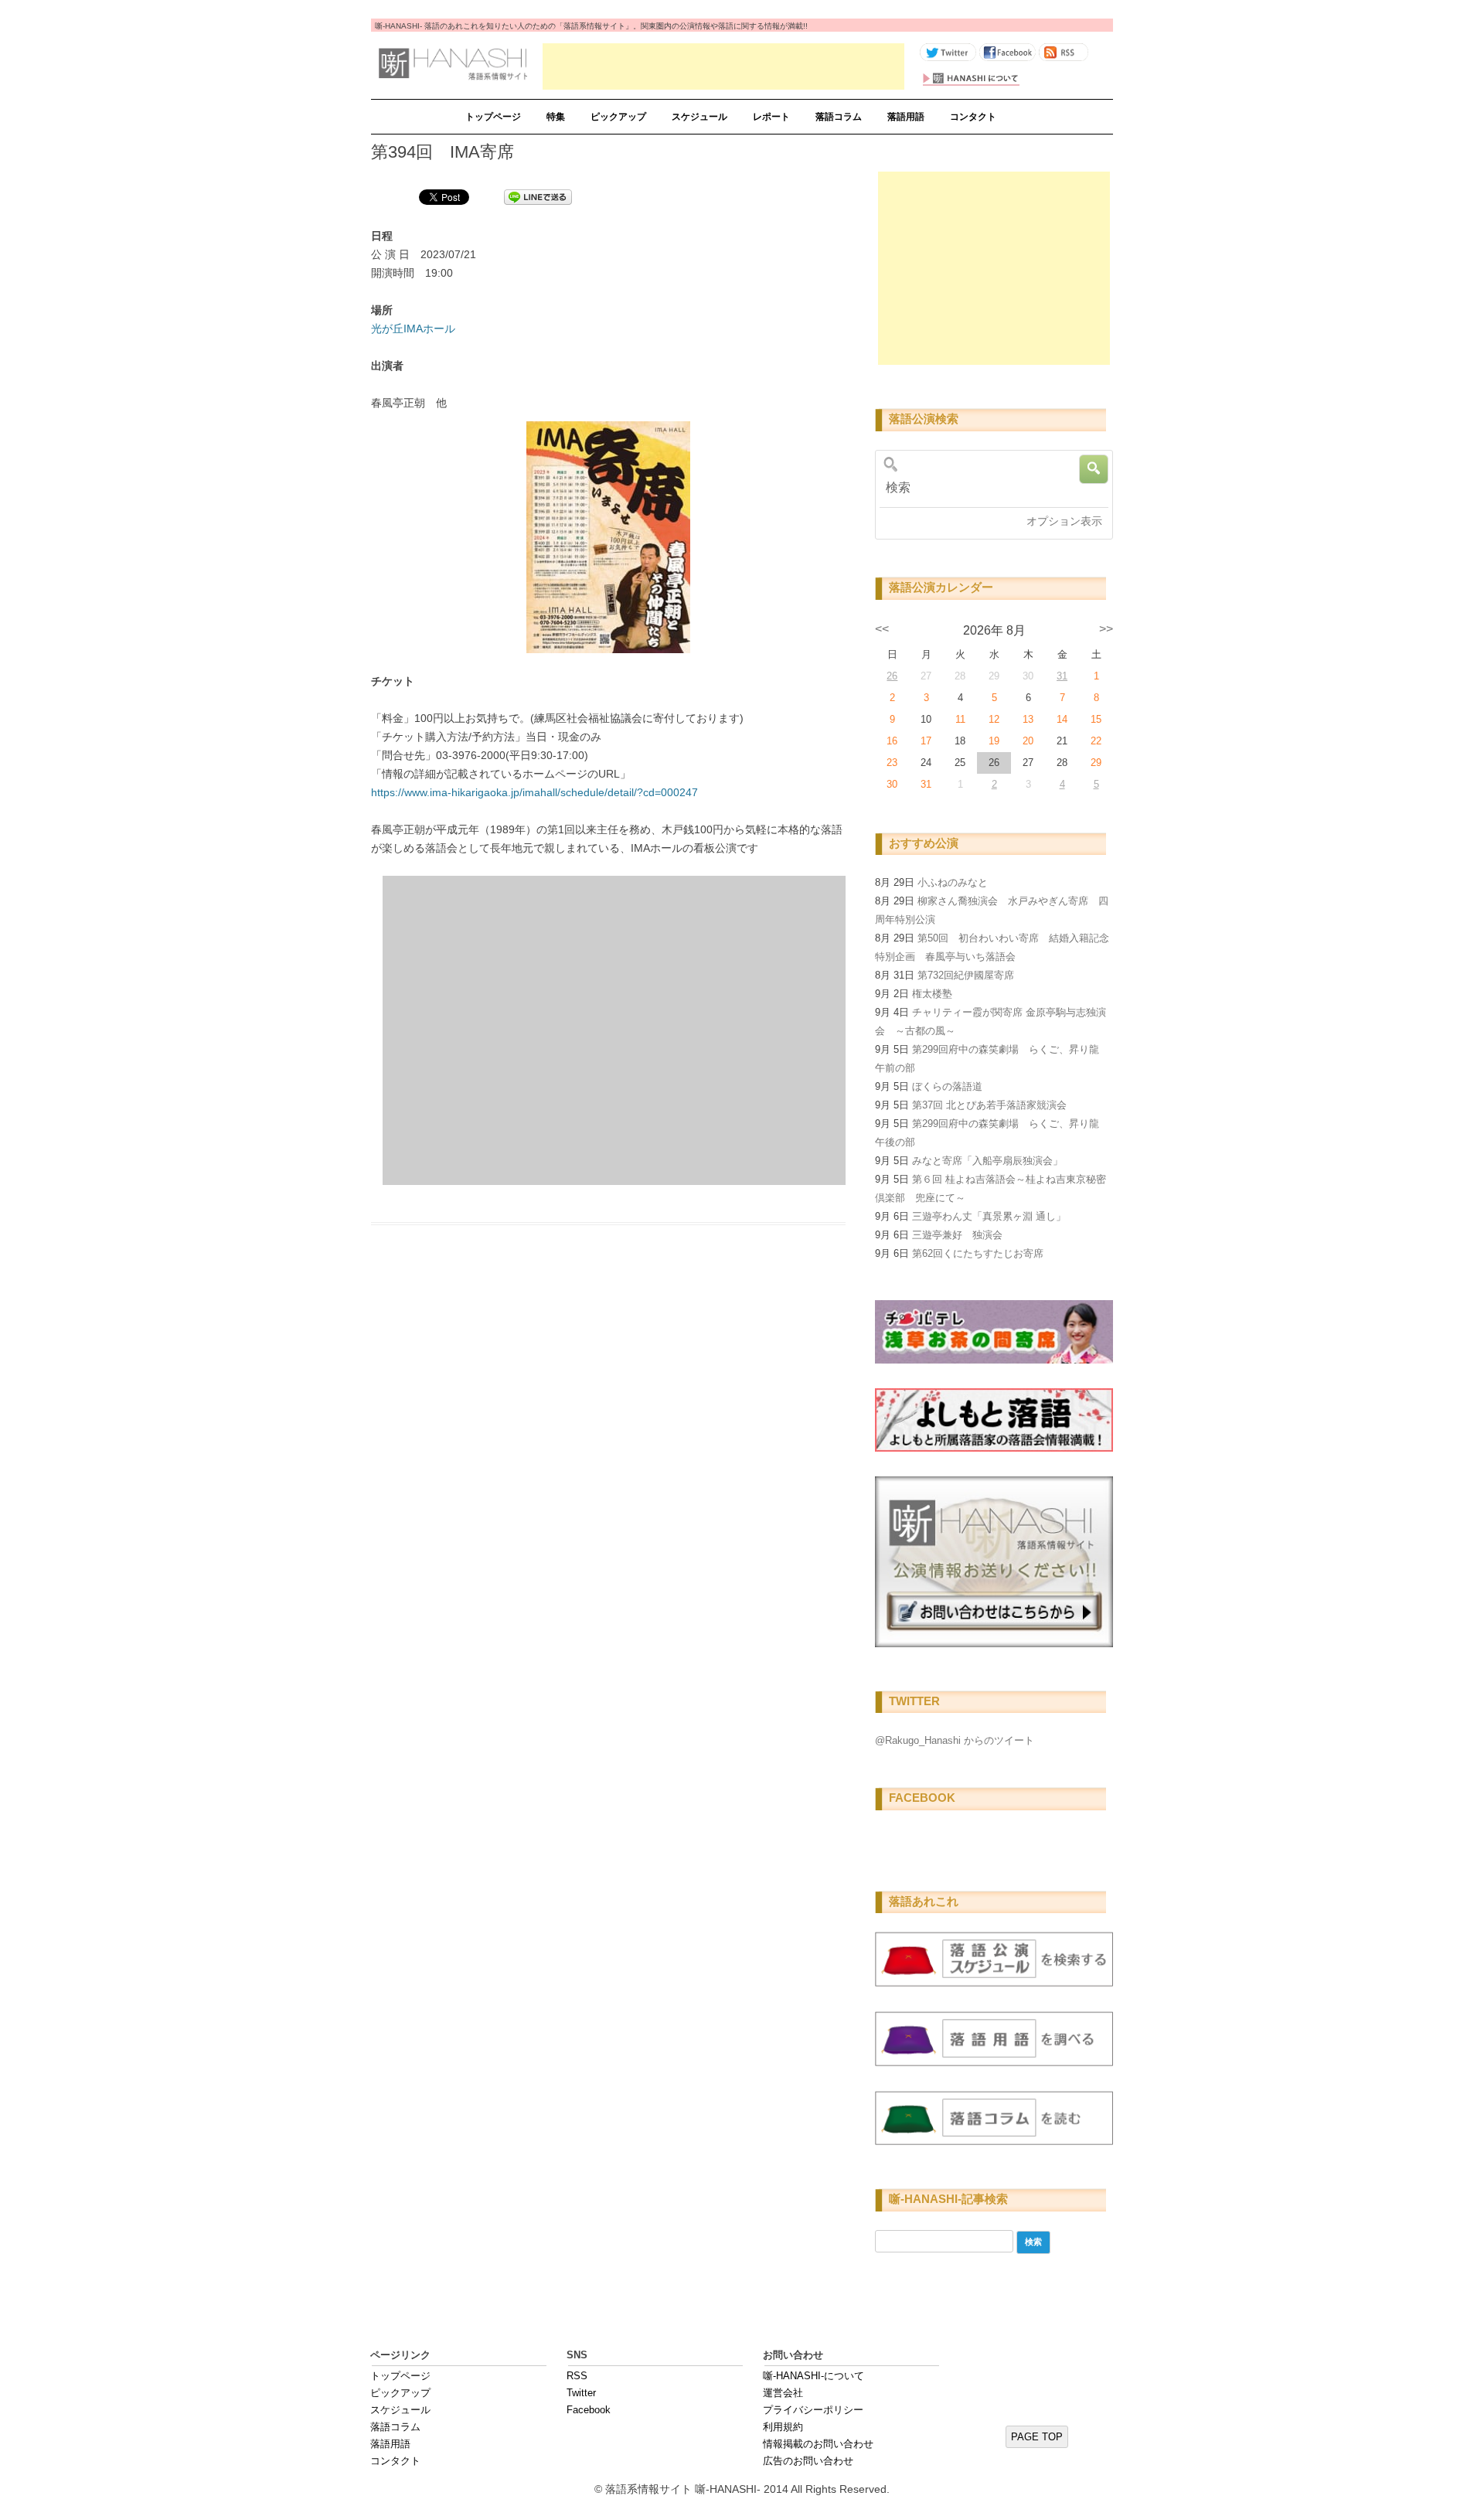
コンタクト (973, 117)
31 (1062, 676)
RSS (577, 2376)
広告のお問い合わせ (808, 2461)
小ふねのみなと (953, 882)
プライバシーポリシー (813, 2410)
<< (882, 629)
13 (1028, 719)
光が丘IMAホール (413, 329)
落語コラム (839, 117)
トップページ (493, 117)
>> (1106, 629)
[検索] (989, 488)
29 (1096, 763)
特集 (556, 117)
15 (1096, 719)
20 (1028, 741)
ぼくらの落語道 (947, 1086)
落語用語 (906, 117)
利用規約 (783, 2427)
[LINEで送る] (538, 196)
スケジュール (699, 117)
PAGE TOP (1037, 2437)
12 (994, 719)
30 (892, 784)
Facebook (589, 2410)
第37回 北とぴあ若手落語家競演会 (989, 1105)
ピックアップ (618, 117)
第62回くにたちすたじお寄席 (978, 1253)
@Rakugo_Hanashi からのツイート (955, 1740)
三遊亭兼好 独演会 (957, 1235)
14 (1062, 719)
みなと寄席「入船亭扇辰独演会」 (987, 1161)
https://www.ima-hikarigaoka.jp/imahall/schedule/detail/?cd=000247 (534, 792)
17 (926, 741)
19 (994, 741)
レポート (771, 117)
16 (892, 741)
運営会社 (783, 2393)
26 (892, 676)
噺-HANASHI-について (813, 2376)
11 (960, 719)
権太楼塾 (932, 994)
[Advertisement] (723, 66)
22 (1096, 741)
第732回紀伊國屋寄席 (966, 975)
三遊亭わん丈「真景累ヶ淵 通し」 (989, 1216)
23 (892, 763)
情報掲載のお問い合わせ (818, 2444)
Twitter (581, 2393)
